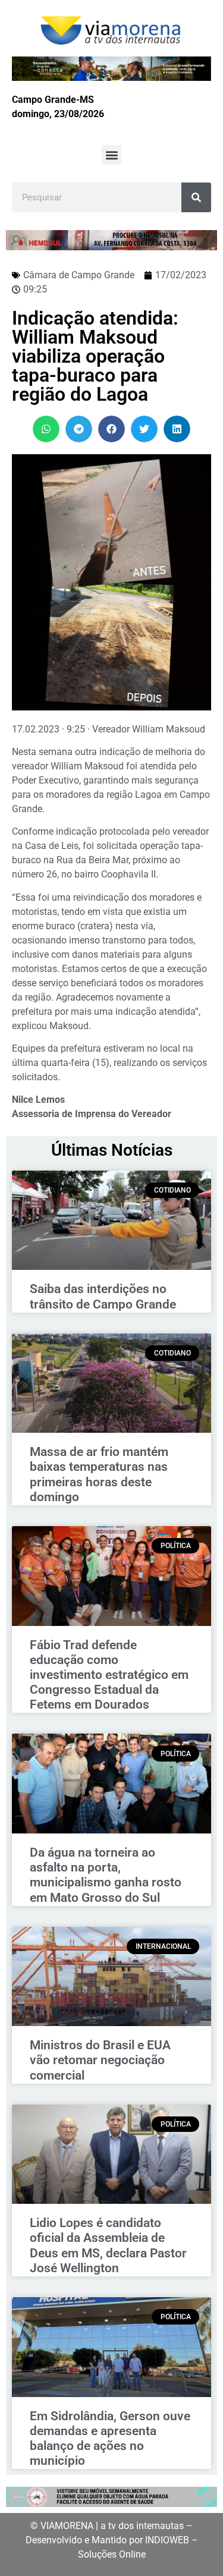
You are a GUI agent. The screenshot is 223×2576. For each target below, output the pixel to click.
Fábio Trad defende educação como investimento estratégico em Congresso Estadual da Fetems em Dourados (109, 1675)
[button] (111, 155)
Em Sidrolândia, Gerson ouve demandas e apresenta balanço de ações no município (110, 2439)
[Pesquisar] (196, 197)
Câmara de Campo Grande (79, 275)
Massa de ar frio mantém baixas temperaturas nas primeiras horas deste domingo (99, 1474)
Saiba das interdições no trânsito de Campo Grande (103, 1296)
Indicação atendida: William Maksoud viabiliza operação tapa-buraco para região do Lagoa (95, 356)
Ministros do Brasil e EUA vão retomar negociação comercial (100, 2060)
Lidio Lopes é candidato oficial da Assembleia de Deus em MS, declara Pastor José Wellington (108, 2245)
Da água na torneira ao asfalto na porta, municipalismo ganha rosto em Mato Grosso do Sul (106, 1875)
